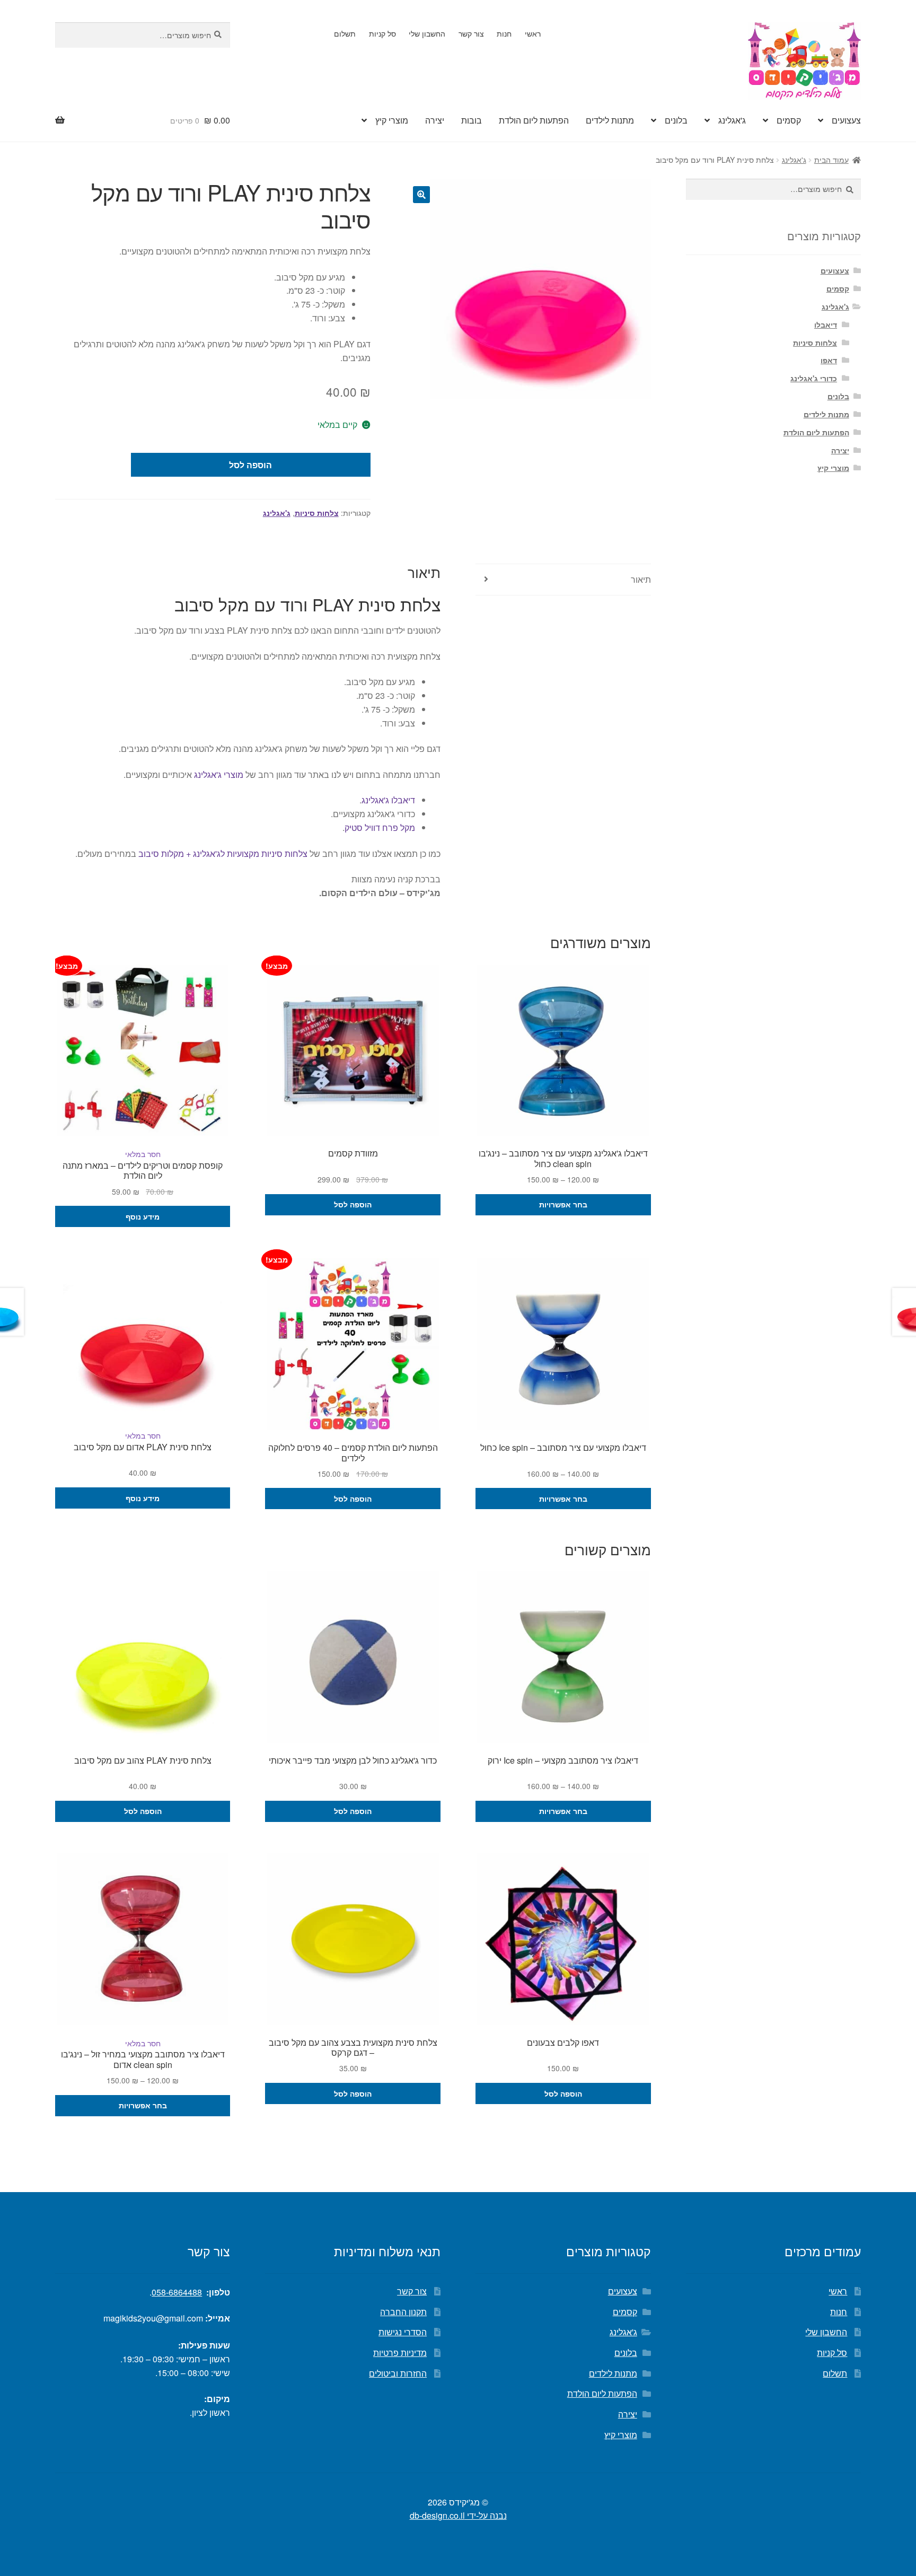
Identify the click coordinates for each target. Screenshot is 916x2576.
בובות (472, 120)
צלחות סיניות (317, 513)
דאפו (829, 360)
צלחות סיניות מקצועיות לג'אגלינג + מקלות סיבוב (223, 853)
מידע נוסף (143, 1216)
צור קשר (471, 33)
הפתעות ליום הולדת (534, 120)
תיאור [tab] (641, 579)
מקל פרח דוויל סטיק (380, 827)
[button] (421, 195)
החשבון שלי (427, 33)
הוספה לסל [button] (353, 1204)
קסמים (789, 120)
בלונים (676, 120)
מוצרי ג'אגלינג (218, 774)
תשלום (345, 33)
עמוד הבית (831, 160)
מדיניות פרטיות (400, 2352)
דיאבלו (826, 325)
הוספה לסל (250, 465)
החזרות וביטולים (398, 2373)
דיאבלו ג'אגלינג (388, 800)
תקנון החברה (403, 2312)
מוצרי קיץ (392, 120)
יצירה (435, 120)
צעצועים (846, 120)
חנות (504, 33)
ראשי (533, 33)
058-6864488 (177, 2292)
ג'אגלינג (732, 120)
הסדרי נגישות (403, 2332)
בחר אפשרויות (563, 1204)
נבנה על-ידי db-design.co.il (458, 2515)
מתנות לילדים (610, 120)
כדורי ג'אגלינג (814, 378)
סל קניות (382, 33)
